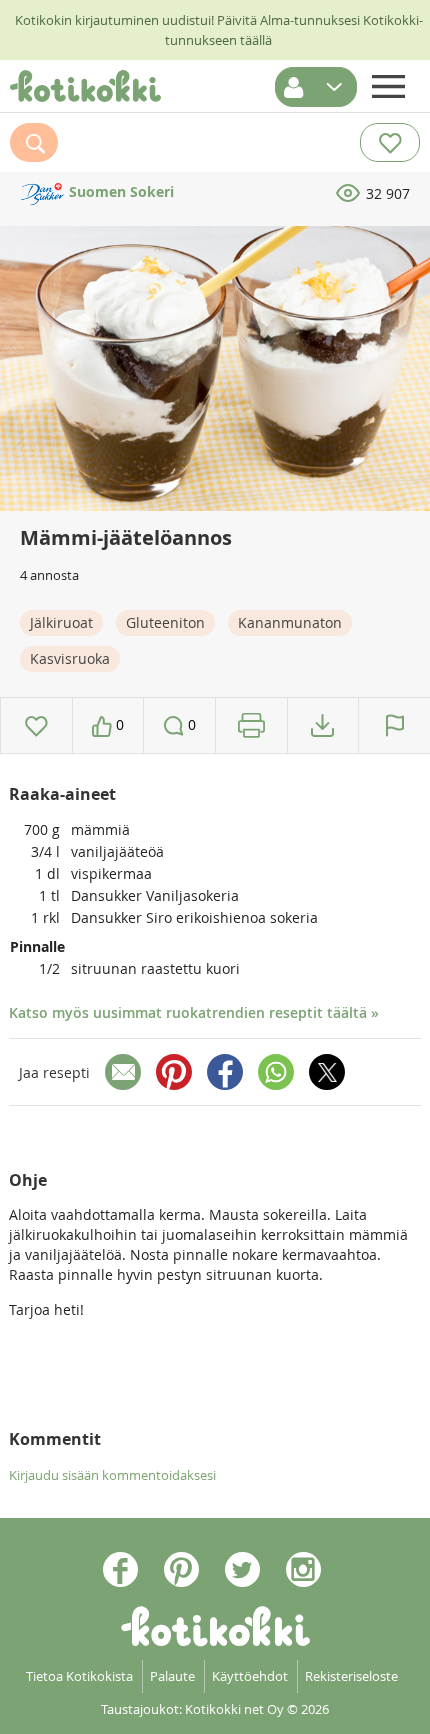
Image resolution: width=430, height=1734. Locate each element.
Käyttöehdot (250, 1676)
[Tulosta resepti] (251, 725)
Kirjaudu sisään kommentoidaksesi (112, 1475)
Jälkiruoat (61, 622)
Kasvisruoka (70, 658)
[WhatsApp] (276, 1072)
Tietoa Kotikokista (79, 1676)
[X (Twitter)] (327, 1072)
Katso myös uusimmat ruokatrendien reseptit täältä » (194, 1012)
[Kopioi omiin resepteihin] (322, 725)
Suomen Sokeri (119, 191)
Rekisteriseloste (351, 1676)
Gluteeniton (165, 622)
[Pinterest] (174, 1072)
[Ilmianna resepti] (394, 725)
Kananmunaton (290, 622)
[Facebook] (225, 1072)
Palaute (172, 1676)
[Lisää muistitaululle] (36, 725)
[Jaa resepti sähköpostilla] (123, 1072)
